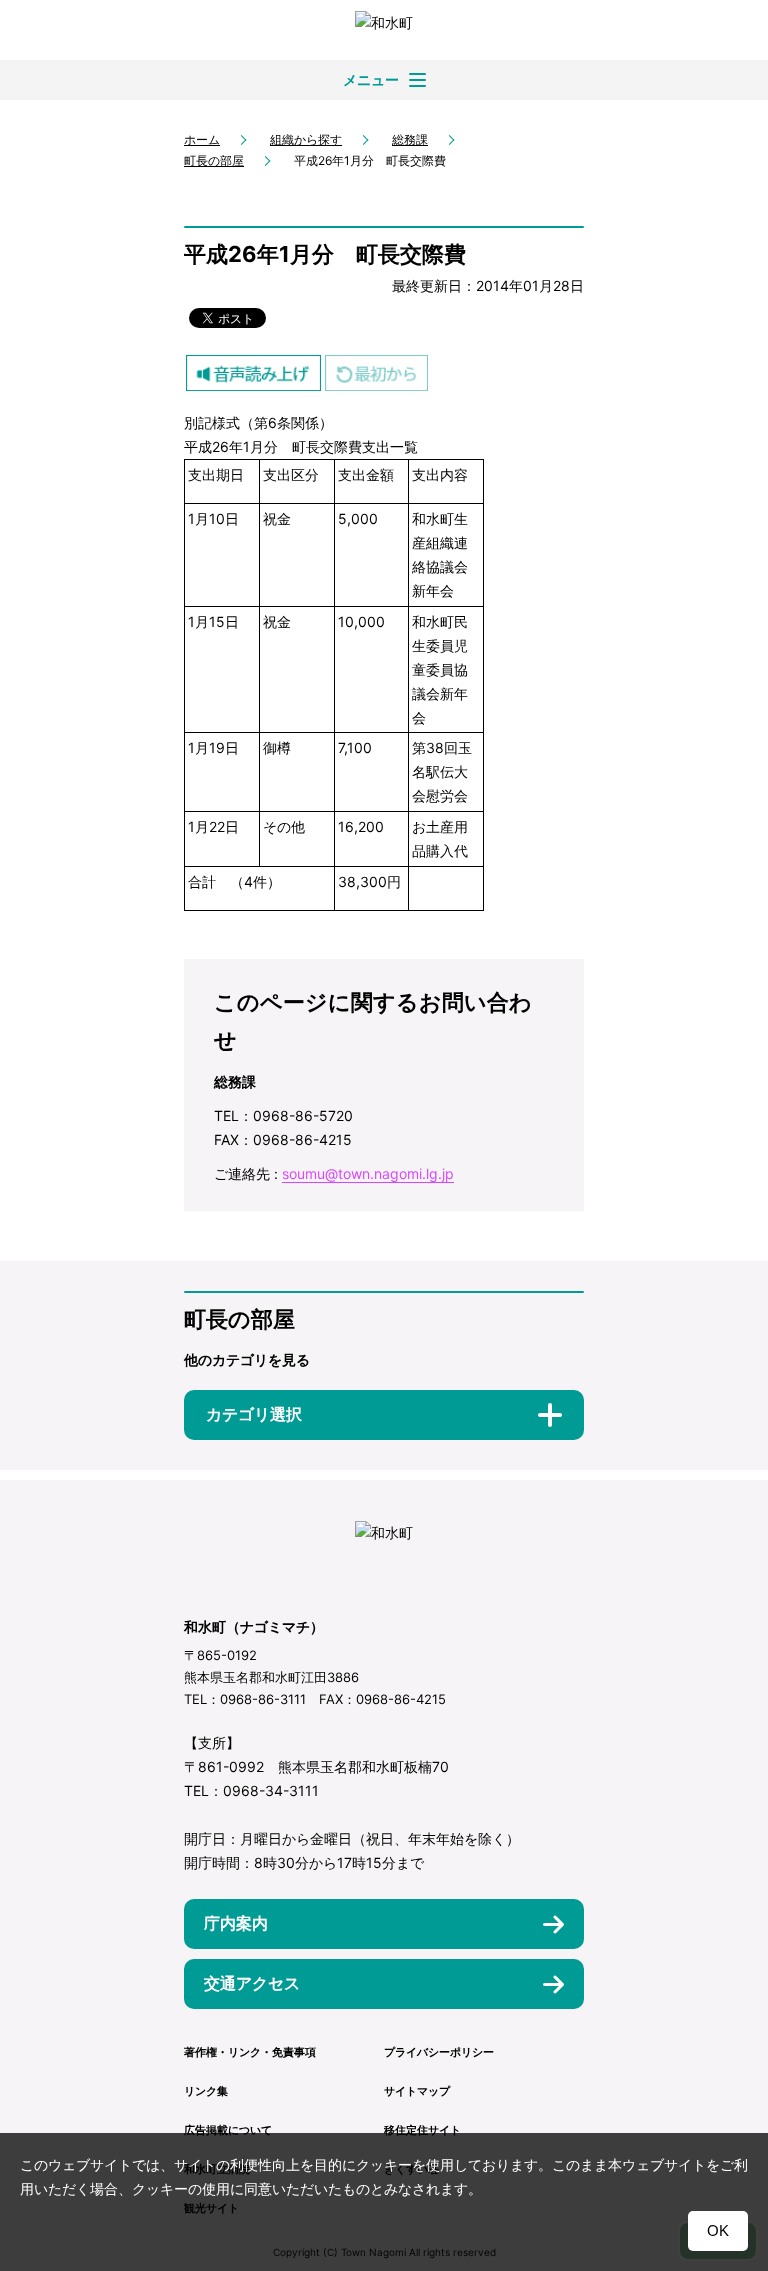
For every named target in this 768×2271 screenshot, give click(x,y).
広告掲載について (228, 2130)
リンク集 (206, 2091)
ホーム (202, 139)
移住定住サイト (422, 2130)
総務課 (410, 139)
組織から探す (306, 139)
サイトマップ (417, 2091)
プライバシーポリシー (439, 2052)
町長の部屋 (214, 160)
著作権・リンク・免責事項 (250, 2052)
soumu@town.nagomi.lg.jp (368, 1173)
